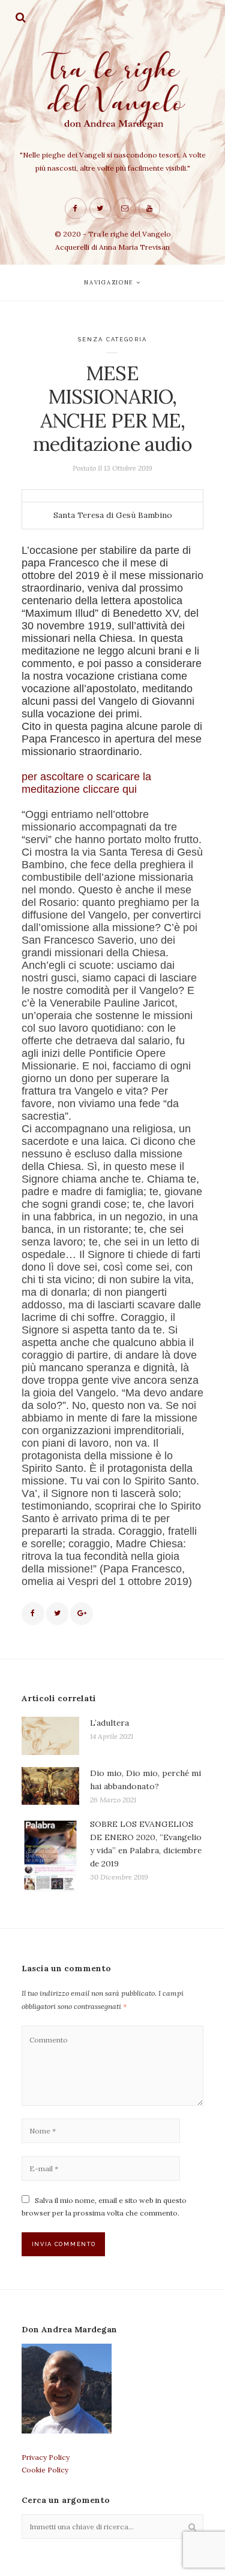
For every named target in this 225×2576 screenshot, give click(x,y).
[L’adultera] (50, 1736)
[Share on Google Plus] (82, 1614)
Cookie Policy (45, 2470)
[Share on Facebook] (33, 1614)
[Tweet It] (58, 1614)
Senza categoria (112, 339)
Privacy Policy (46, 2457)
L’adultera (109, 1723)
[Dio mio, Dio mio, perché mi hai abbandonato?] (50, 1786)
